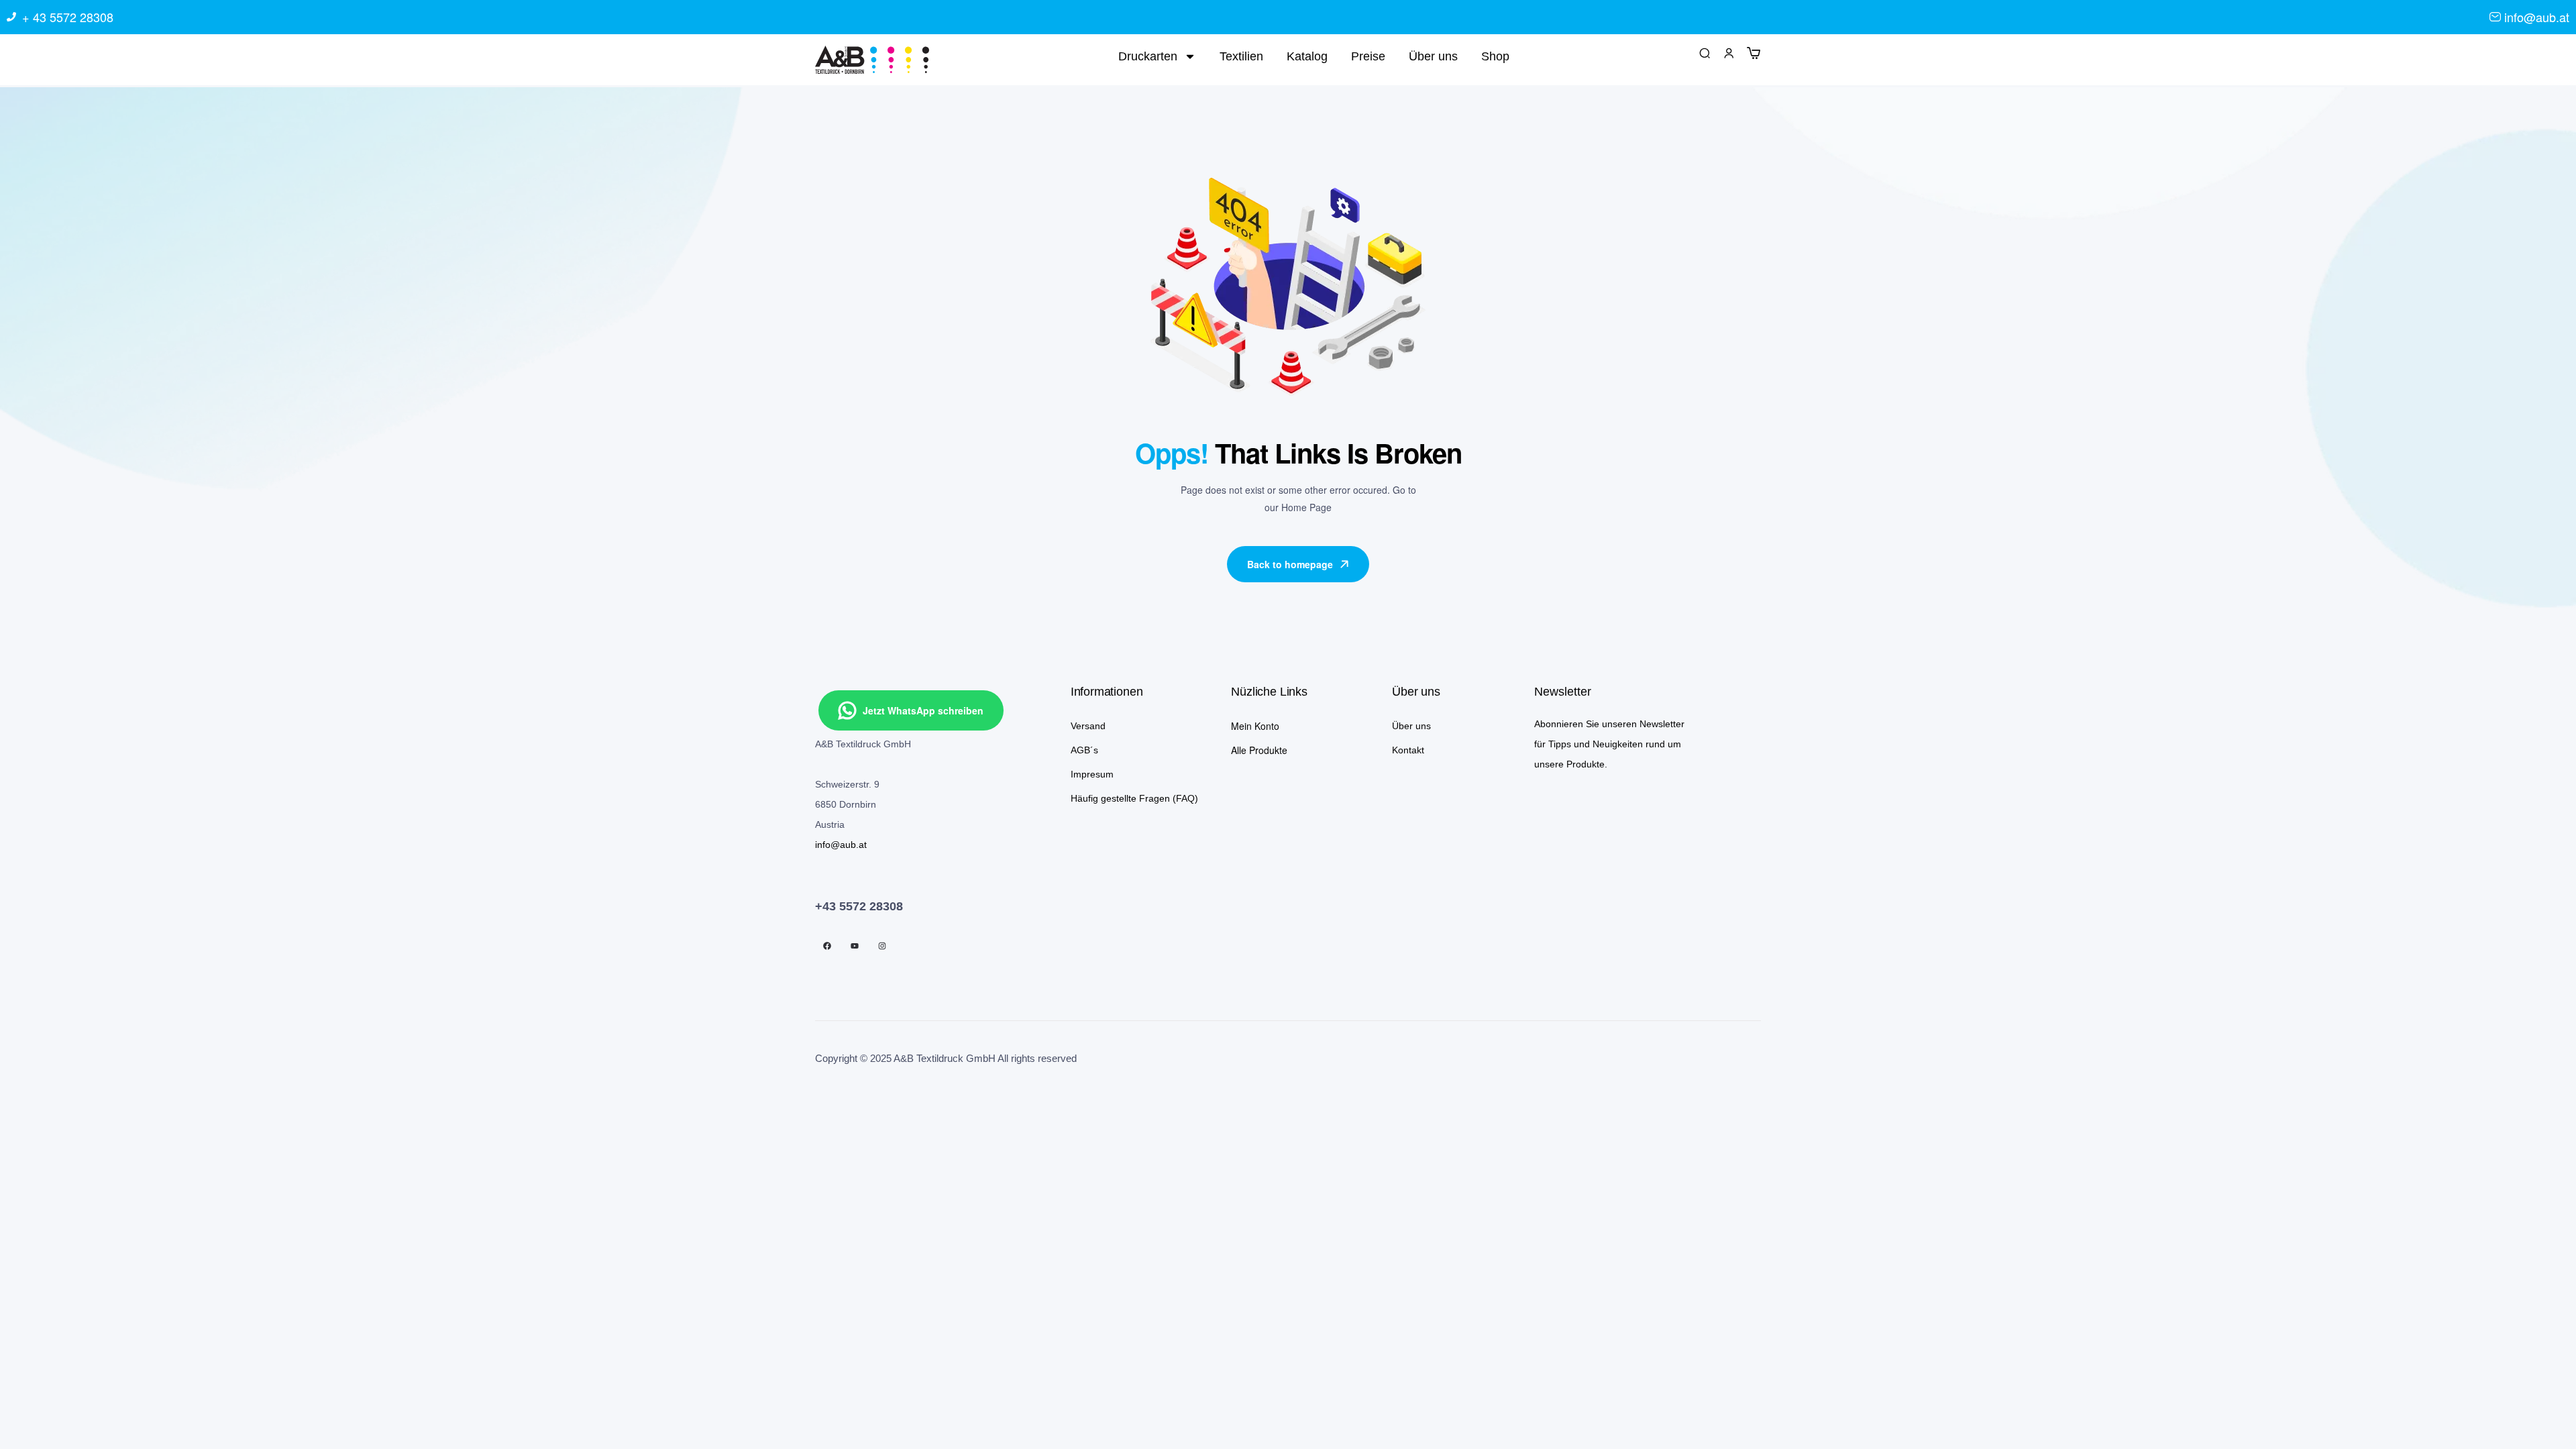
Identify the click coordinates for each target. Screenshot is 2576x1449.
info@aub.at (841, 845)
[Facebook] (827, 946)
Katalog (1307, 56)
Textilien (1241, 56)
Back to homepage (1290, 564)
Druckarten (1148, 56)
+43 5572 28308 (859, 906)
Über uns (1433, 56)
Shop (1495, 56)
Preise (1368, 56)
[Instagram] (882, 946)
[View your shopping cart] (1754, 52)
